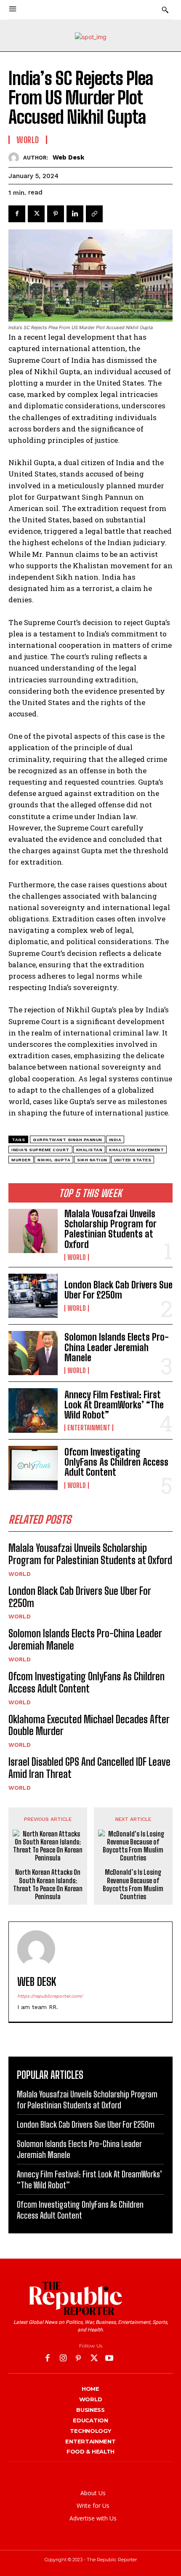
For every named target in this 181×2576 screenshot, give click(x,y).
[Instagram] (63, 2359)
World (77, 1257)
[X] (36, 214)
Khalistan (89, 1150)
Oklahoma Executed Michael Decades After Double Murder (89, 1725)
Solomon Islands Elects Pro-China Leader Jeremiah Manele (117, 1347)
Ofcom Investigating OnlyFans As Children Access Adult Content (116, 1462)
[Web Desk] (16, 158)
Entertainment (89, 1428)
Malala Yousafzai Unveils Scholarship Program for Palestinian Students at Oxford (110, 1229)
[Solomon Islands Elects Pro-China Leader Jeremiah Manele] (33, 1353)
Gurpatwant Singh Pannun (68, 1140)
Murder (21, 1160)
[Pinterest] (56, 214)
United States (133, 1160)
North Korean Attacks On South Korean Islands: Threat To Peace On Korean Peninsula (48, 1884)
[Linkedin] (75, 214)
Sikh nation (92, 1160)
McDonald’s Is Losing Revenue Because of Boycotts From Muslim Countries (133, 1884)
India (115, 1140)
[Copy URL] (94, 214)
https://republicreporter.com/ (50, 1996)
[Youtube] (109, 2359)
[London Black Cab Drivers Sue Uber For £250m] (33, 1296)
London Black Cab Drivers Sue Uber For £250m (118, 1290)
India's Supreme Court (40, 1150)
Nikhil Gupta (54, 1160)
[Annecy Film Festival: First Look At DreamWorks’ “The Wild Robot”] (33, 1410)
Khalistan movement (136, 1150)
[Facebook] (17, 214)
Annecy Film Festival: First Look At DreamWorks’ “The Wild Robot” (114, 1405)
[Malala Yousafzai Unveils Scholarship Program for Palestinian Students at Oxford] (33, 1231)
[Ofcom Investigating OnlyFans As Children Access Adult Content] (33, 1468)
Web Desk (68, 157)
